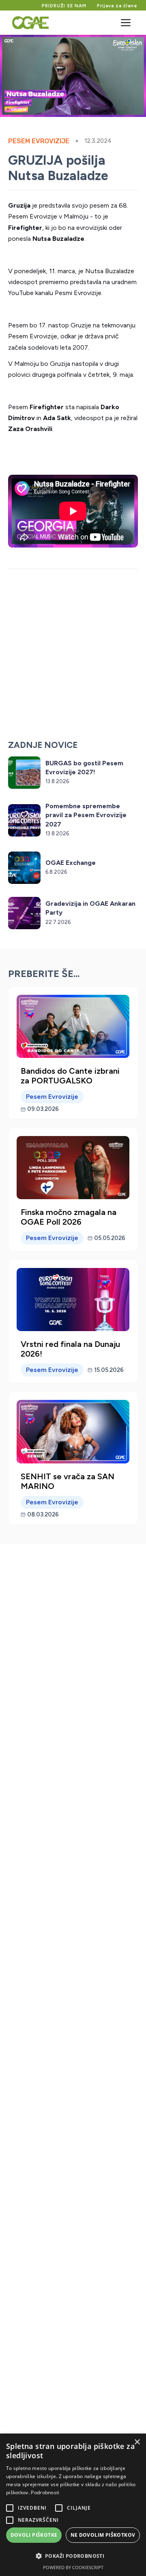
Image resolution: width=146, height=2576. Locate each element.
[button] (126, 23)
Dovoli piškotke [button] (34, 2535)
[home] (28, 23)
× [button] (137, 2442)
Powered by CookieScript (73, 2567)
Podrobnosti (45, 2492)
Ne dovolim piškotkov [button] (103, 2535)
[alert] (73, 2505)
